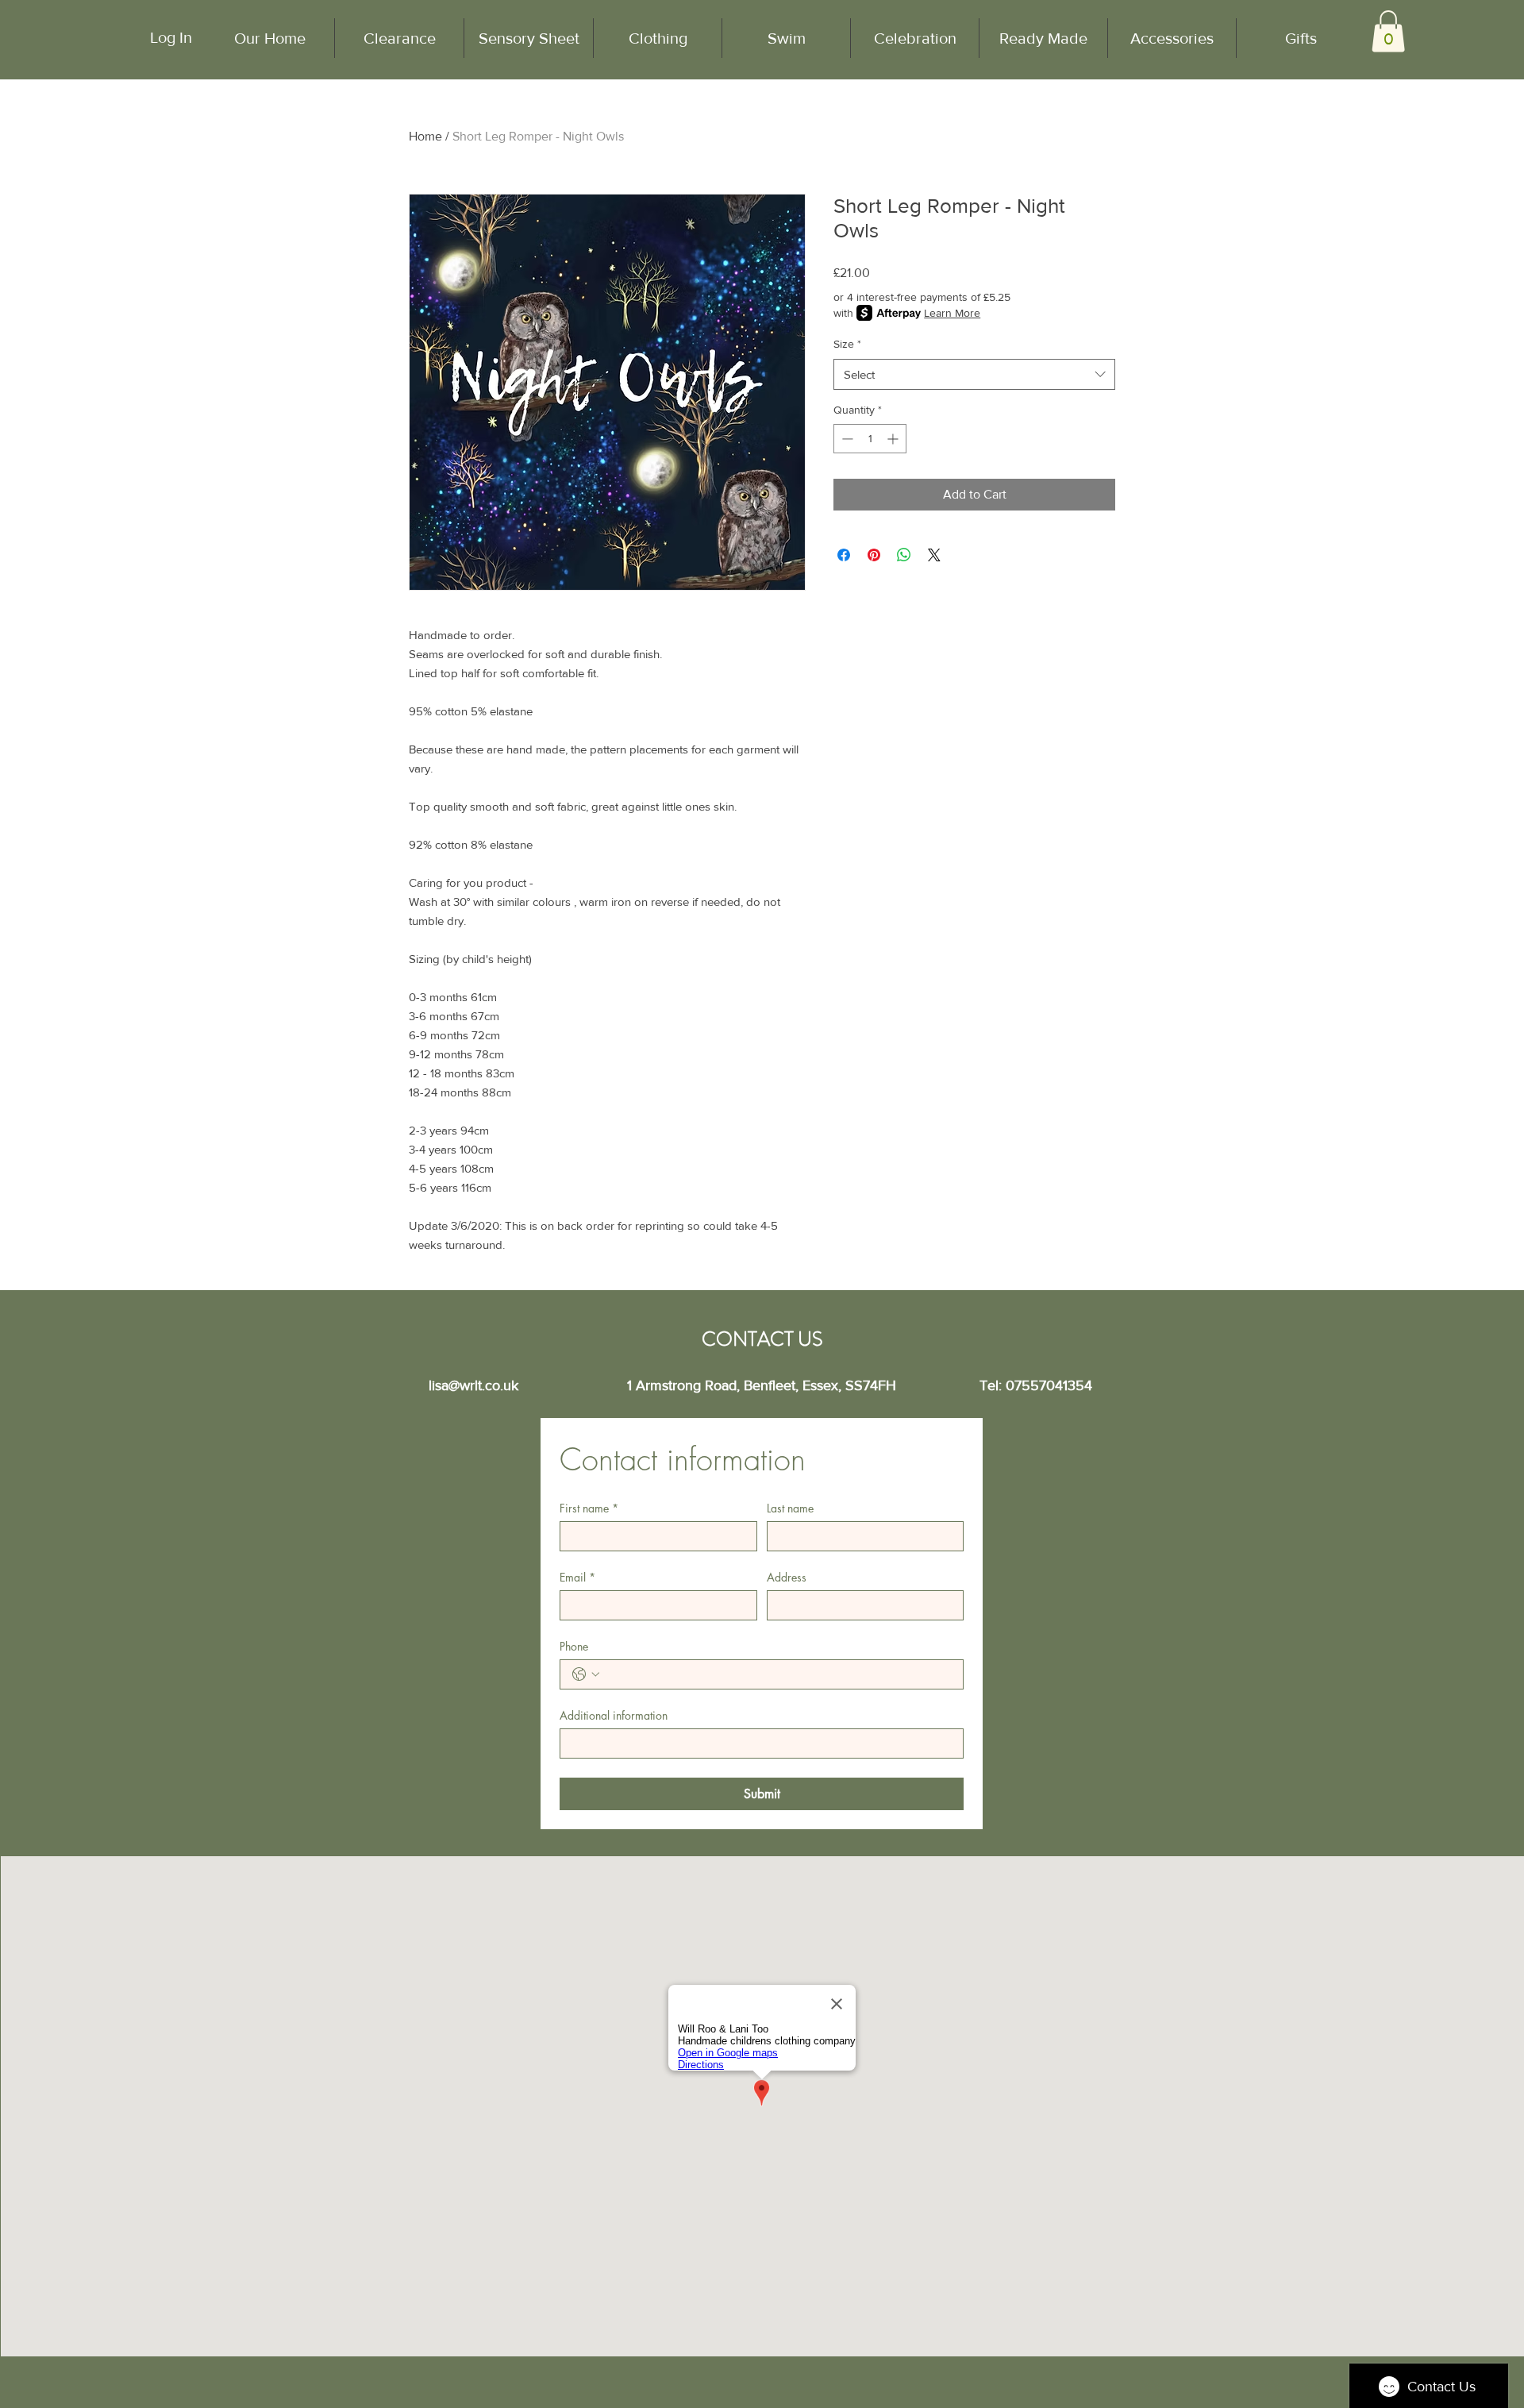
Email (577, 1577)
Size (847, 344)
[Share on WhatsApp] (904, 555)
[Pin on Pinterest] (874, 555)
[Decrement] (846, 439)
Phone (574, 1646)
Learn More (952, 313)
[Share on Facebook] (844, 555)
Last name (790, 1508)
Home (425, 136)
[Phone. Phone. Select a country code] (586, 1674)
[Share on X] (934, 555)
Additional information (614, 1715)
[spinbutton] (870, 439)
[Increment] (894, 439)
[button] (1388, 31)
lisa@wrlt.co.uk (473, 1385)
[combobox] (974, 374)
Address (787, 1577)
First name (589, 1508)
